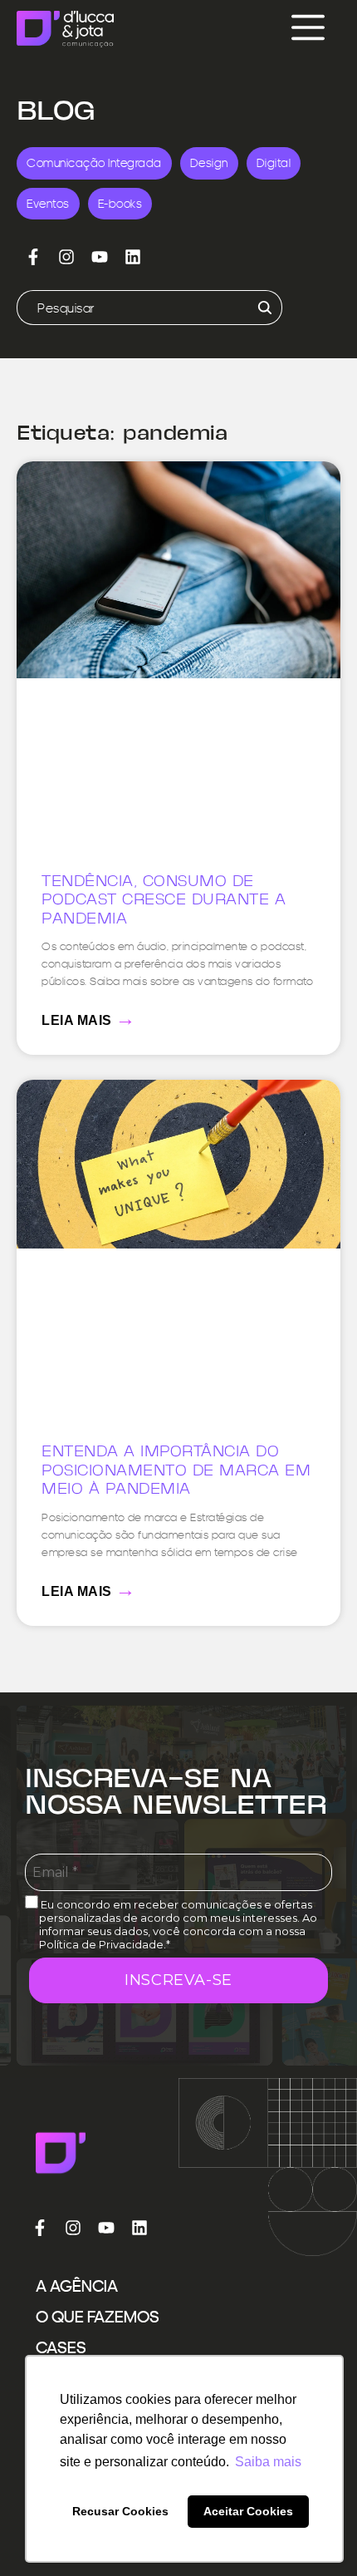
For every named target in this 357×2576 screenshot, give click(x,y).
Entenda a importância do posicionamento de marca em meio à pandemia (176, 1471)
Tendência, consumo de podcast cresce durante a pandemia (164, 901)
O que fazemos (98, 2317)
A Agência (77, 2286)
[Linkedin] (133, 257)
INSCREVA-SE (178, 1980)
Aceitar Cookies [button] (248, 2511)
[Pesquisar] (262, 308)
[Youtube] (100, 257)
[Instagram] (66, 257)
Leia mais (89, 1018)
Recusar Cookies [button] (120, 2511)
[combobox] (129, 308)
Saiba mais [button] (268, 2462)
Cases (61, 2347)
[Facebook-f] (33, 257)
